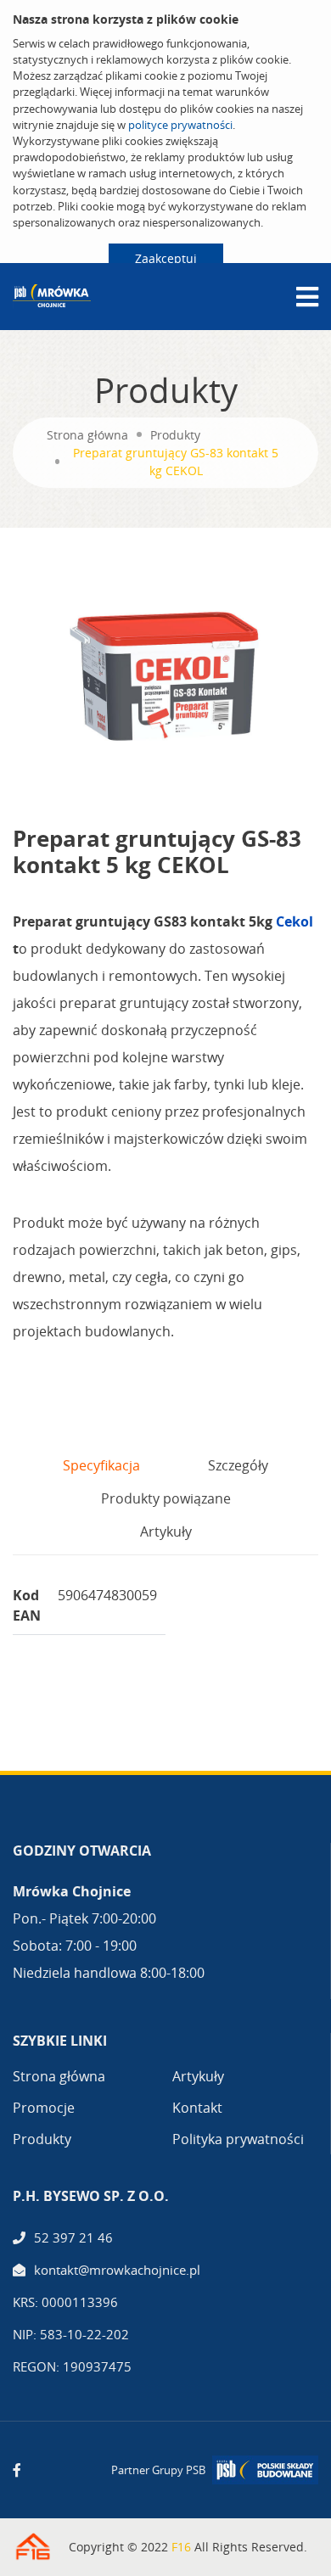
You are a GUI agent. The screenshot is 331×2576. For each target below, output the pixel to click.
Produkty (175, 435)
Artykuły (198, 2076)
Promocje (44, 2108)
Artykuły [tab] (166, 1532)
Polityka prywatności (238, 2139)
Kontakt (197, 2108)
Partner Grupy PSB (158, 2470)
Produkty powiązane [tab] (166, 1498)
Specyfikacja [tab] (101, 1465)
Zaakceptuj (166, 258)
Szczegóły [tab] (238, 1465)
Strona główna (87, 435)
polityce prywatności (180, 125)
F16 (181, 2547)
